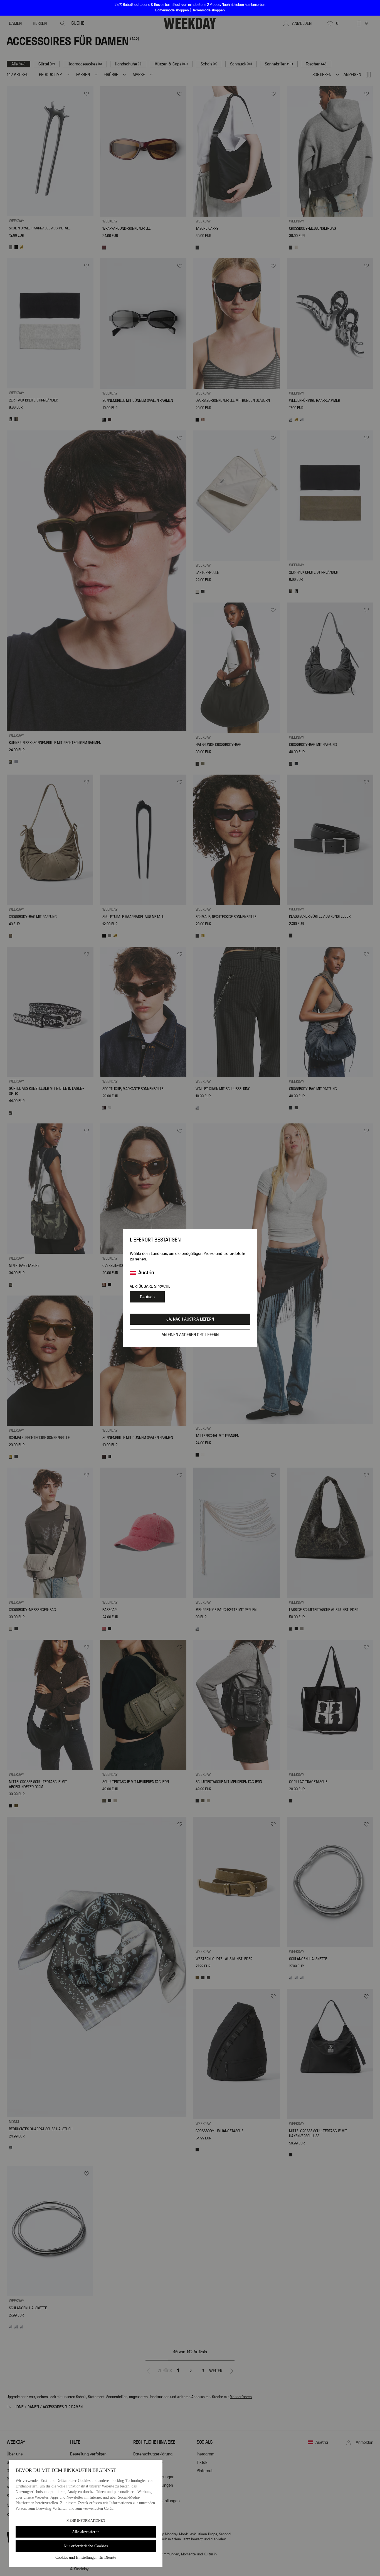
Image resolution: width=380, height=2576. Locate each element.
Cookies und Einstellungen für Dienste (86, 2557)
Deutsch (147, 1297)
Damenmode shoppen (172, 10)
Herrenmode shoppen (208, 10)
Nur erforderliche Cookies (86, 2546)
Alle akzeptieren (86, 2532)
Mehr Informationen (86, 2521)
